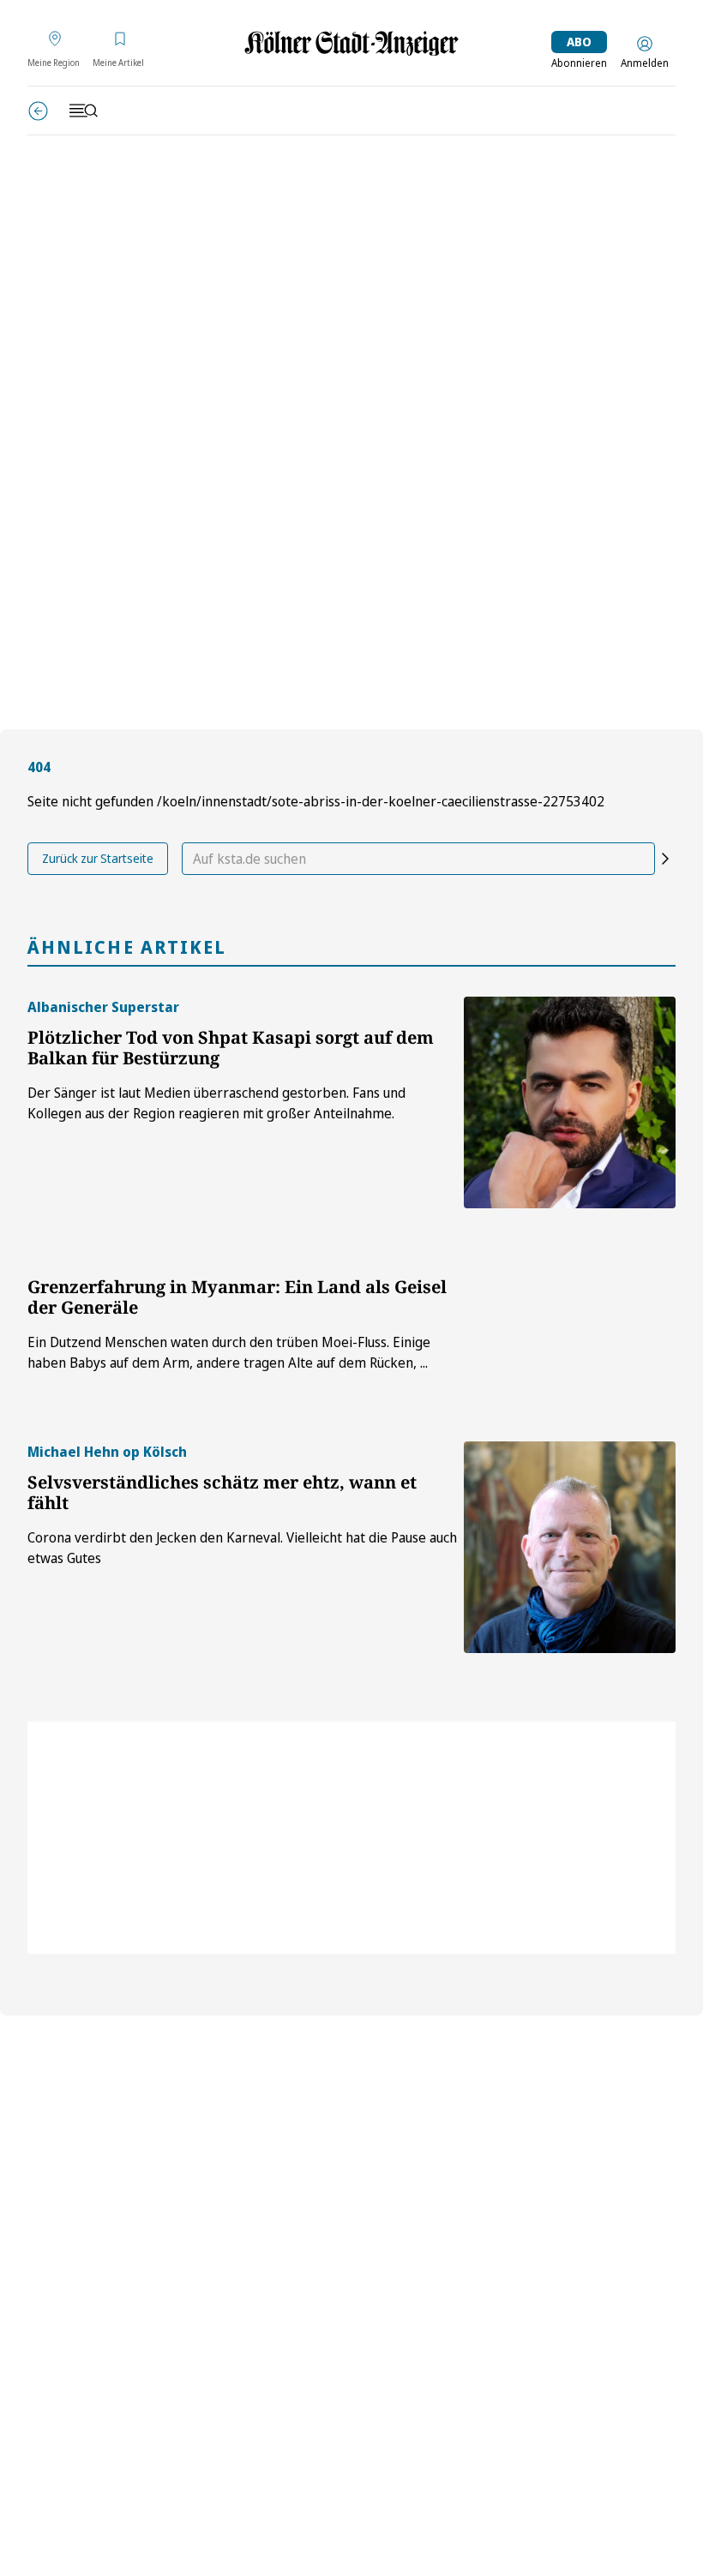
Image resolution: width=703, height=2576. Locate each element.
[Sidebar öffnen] (83, 111)
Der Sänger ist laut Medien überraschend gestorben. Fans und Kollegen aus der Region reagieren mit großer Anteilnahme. (216, 1103)
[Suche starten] (665, 859)
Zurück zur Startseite (98, 858)
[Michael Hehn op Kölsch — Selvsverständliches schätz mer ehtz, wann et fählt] (570, 1547)
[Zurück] (38, 111)
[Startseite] (351, 43)
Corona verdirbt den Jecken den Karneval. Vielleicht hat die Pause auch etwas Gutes (242, 1548)
